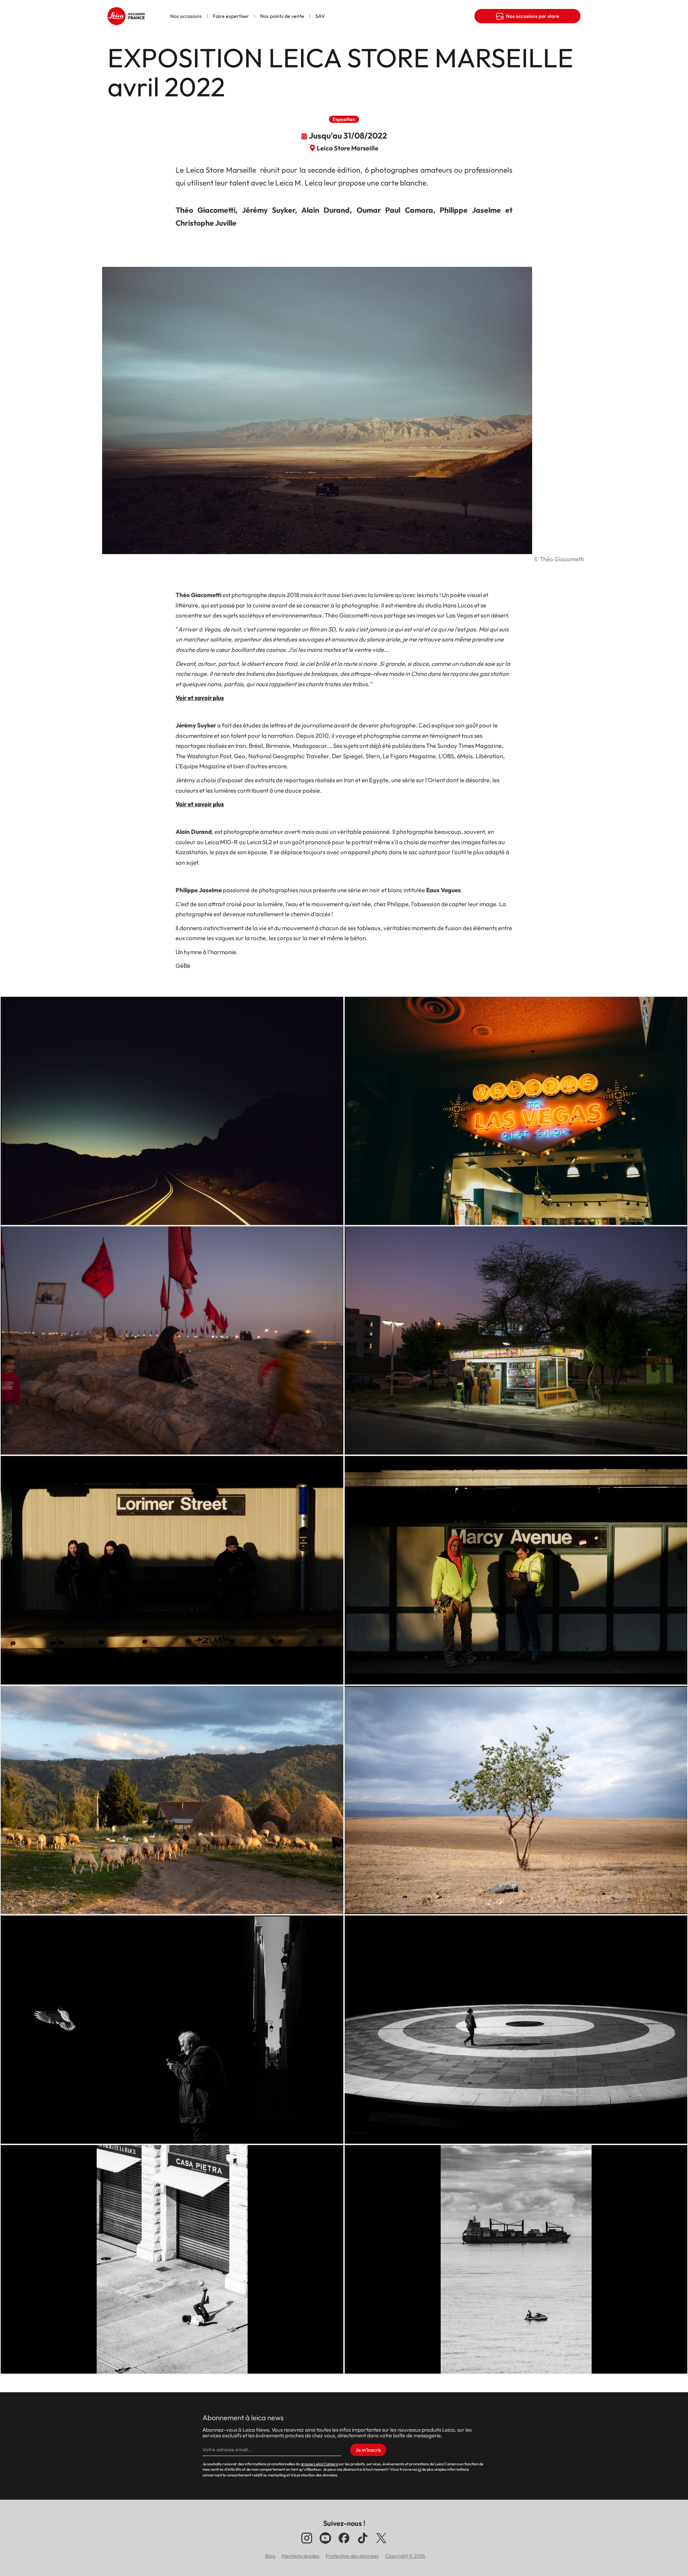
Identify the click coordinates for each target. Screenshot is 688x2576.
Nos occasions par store (532, 16)
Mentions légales (300, 2556)
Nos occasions (186, 16)
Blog (270, 2556)
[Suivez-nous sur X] (381, 2543)
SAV (320, 16)
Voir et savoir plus (200, 698)
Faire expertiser (231, 16)
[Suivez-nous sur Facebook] (344, 2543)
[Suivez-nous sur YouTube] (325, 2543)
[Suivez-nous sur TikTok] (363, 2543)
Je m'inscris (368, 2450)
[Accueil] (127, 13)
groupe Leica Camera (319, 2464)
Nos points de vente (282, 16)
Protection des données (352, 2556)
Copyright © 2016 (405, 2556)
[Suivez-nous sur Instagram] (307, 2543)
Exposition (344, 119)
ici (419, 2469)
